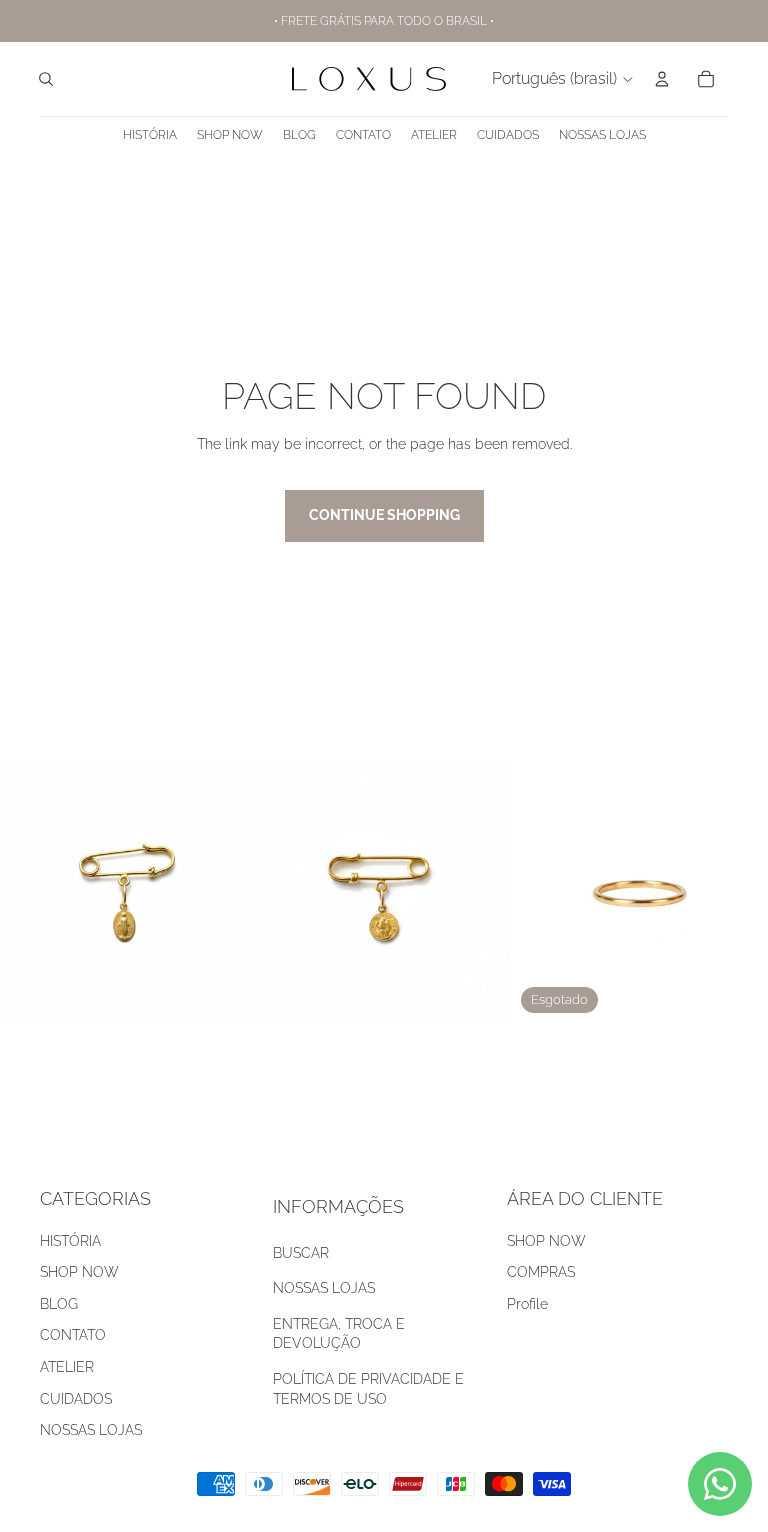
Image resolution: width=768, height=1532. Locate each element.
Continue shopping (384, 515)
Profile (527, 1304)
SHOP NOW (79, 1272)
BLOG (59, 1304)
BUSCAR (301, 1253)
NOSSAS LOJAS (91, 1430)
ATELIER (67, 1367)
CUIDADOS (76, 1399)
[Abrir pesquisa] (46, 79)
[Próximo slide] (482, 894)
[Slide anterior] (286, 894)
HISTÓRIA (70, 1241)
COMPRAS (541, 1272)
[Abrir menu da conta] (662, 79)
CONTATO (73, 1335)
